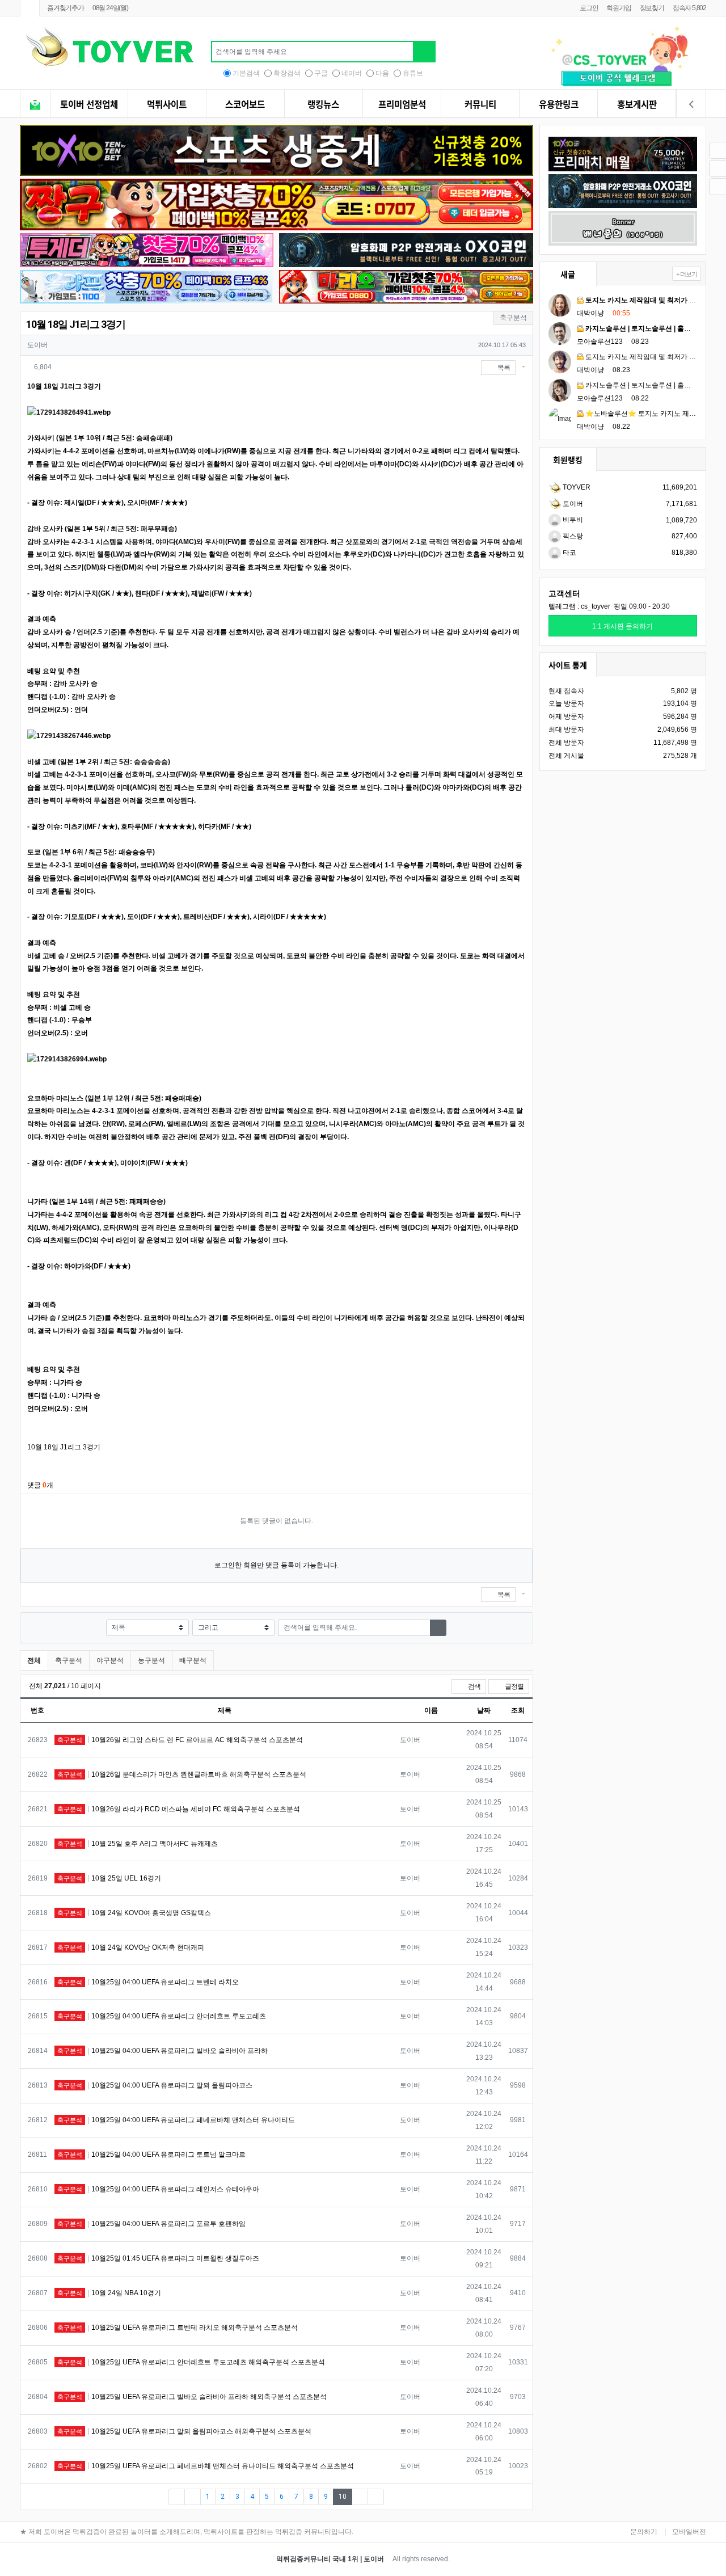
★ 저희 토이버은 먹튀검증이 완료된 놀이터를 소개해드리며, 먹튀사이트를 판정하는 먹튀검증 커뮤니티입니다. (187, 2532)
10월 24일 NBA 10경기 (109, 2293)
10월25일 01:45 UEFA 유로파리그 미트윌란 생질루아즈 (158, 2258)
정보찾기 (652, 8)
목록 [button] (503, 368)
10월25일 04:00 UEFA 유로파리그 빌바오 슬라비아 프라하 (162, 2051)
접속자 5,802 (689, 8)
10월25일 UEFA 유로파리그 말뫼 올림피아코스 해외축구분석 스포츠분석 (184, 2431)
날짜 (484, 1710)
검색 (474, 1687)
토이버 (572, 504)
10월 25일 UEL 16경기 (109, 1878)
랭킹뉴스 (323, 104)
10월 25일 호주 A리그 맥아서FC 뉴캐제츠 (138, 1844)
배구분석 (193, 1660)
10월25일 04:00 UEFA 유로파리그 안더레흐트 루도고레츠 (162, 2016)
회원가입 (619, 8)
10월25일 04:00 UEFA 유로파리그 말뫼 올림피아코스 (155, 2085)
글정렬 (516, 1686)
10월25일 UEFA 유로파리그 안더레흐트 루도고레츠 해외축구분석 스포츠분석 (191, 2362)
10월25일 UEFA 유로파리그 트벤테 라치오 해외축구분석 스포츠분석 (178, 2328)
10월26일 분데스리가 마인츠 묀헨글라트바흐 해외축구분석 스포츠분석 (182, 1774)
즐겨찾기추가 (66, 8)
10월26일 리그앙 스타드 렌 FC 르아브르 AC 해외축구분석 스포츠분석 (180, 1740)
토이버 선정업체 (89, 104)
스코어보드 (245, 104)
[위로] (539, 2455)
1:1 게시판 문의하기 (622, 626)
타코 (569, 553)
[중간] (539, 2470)
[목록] (539, 2441)
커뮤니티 (480, 104)
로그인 (589, 8)
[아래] (539, 2484)
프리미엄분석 (402, 104)
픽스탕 (572, 536)
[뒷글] (543, 2413)
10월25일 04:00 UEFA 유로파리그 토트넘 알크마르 (151, 2155)
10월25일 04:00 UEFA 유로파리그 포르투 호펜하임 (151, 2224)
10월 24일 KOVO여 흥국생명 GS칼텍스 (134, 1913)
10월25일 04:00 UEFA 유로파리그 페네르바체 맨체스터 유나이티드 (176, 2120)
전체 (34, 1660)
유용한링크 (559, 104)
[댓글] (539, 2427)
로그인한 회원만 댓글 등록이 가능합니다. (277, 1565)
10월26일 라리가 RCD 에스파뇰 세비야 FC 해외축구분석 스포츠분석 (179, 1809)
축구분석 (69, 1660)
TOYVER (576, 487)
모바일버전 (689, 2532)
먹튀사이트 (167, 104)
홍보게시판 (637, 104)
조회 (518, 1710)
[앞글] (536, 2413)
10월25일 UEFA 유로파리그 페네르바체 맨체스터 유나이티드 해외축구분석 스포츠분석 (206, 2466)
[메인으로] (30, 8)
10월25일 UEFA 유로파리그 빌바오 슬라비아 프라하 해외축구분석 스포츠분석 (192, 2397)
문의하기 (644, 2532)
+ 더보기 (687, 274)
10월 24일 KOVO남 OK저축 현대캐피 (131, 1947)
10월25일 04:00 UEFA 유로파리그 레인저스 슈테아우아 (158, 2189)
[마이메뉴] (691, 105)
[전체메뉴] (35, 105)
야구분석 (110, 1660)
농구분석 (151, 1660)
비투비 (572, 520)
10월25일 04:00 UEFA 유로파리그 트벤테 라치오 (148, 1982)
